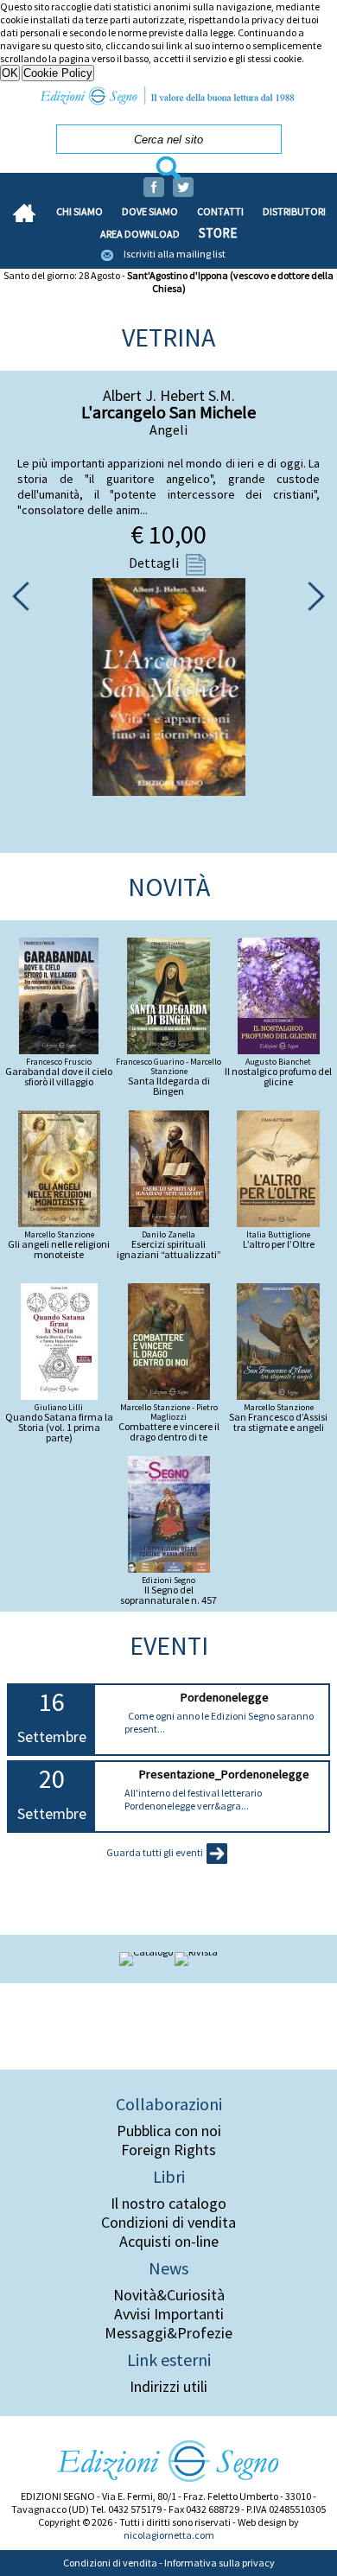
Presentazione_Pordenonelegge (224, 1774)
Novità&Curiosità (169, 2295)
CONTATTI (220, 211)
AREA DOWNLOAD (140, 234)
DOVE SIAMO (150, 211)
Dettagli (155, 563)
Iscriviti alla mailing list (175, 254)
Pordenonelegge (225, 1697)
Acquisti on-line (169, 2242)
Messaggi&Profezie (168, 2333)
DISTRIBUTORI (294, 211)
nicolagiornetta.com (169, 2535)
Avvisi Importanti (169, 2314)
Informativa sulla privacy (219, 2563)
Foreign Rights (168, 2150)
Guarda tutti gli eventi (155, 1852)
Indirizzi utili (168, 2387)
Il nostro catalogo (168, 2204)
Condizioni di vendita (168, 2223)
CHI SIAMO (79, 211)
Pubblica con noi (169, 2131)
